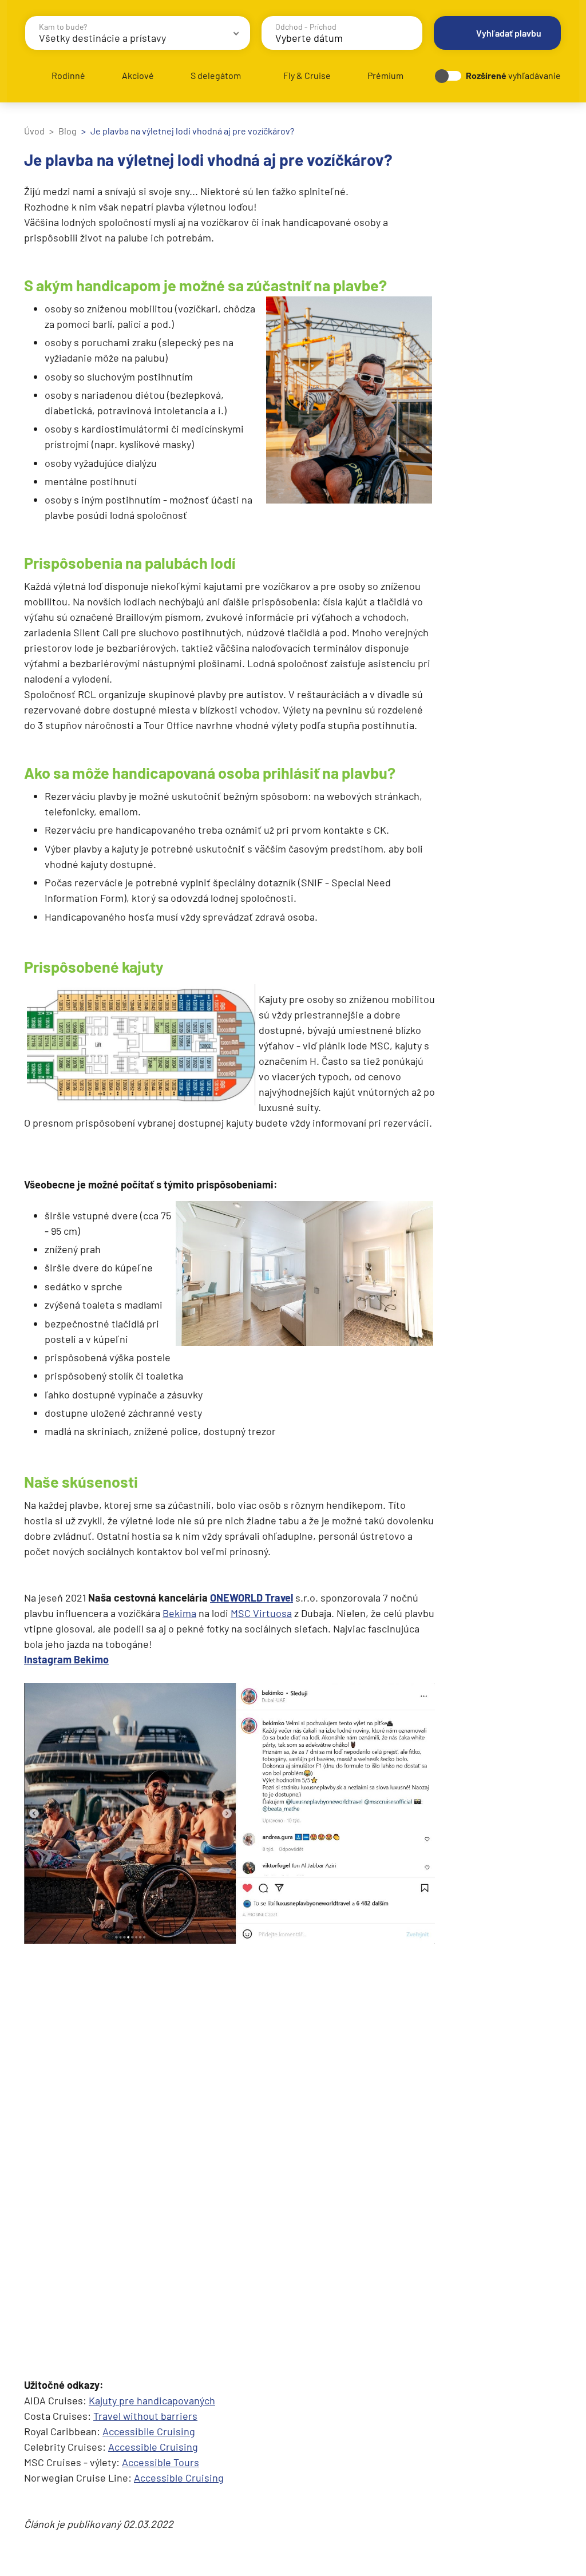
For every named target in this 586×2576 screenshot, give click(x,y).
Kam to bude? (63, 27)
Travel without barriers (145, 2416)
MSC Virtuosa (261, 1613)
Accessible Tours (161, 2462)
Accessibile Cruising (149, 2431)
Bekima (179, 1613)
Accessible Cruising (153, 2447)
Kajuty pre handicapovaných (152, 2400)
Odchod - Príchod (306, 27)
